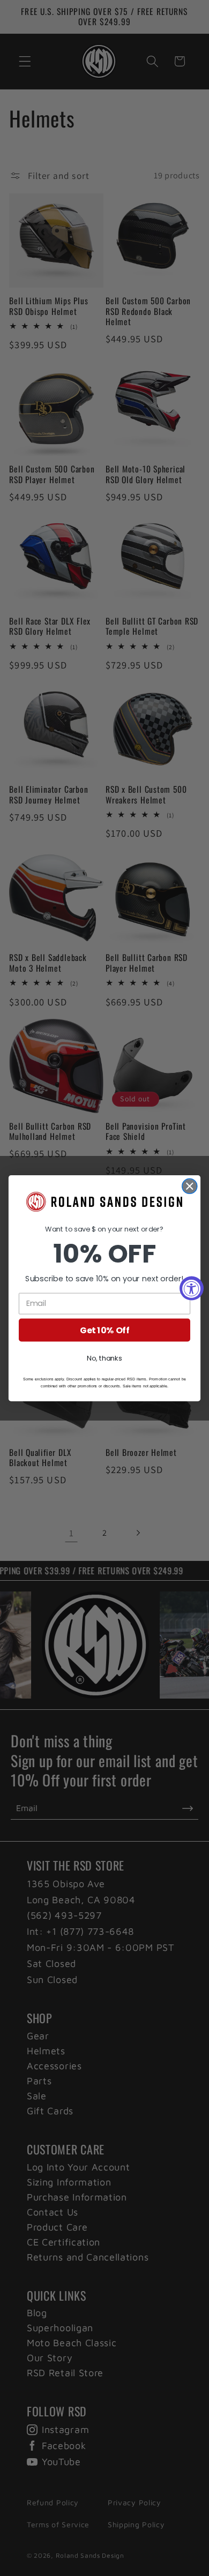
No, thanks (104, 1357)
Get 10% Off (104, 1330)
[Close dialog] (190, 1186)
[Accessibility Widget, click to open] (192, 1288)
